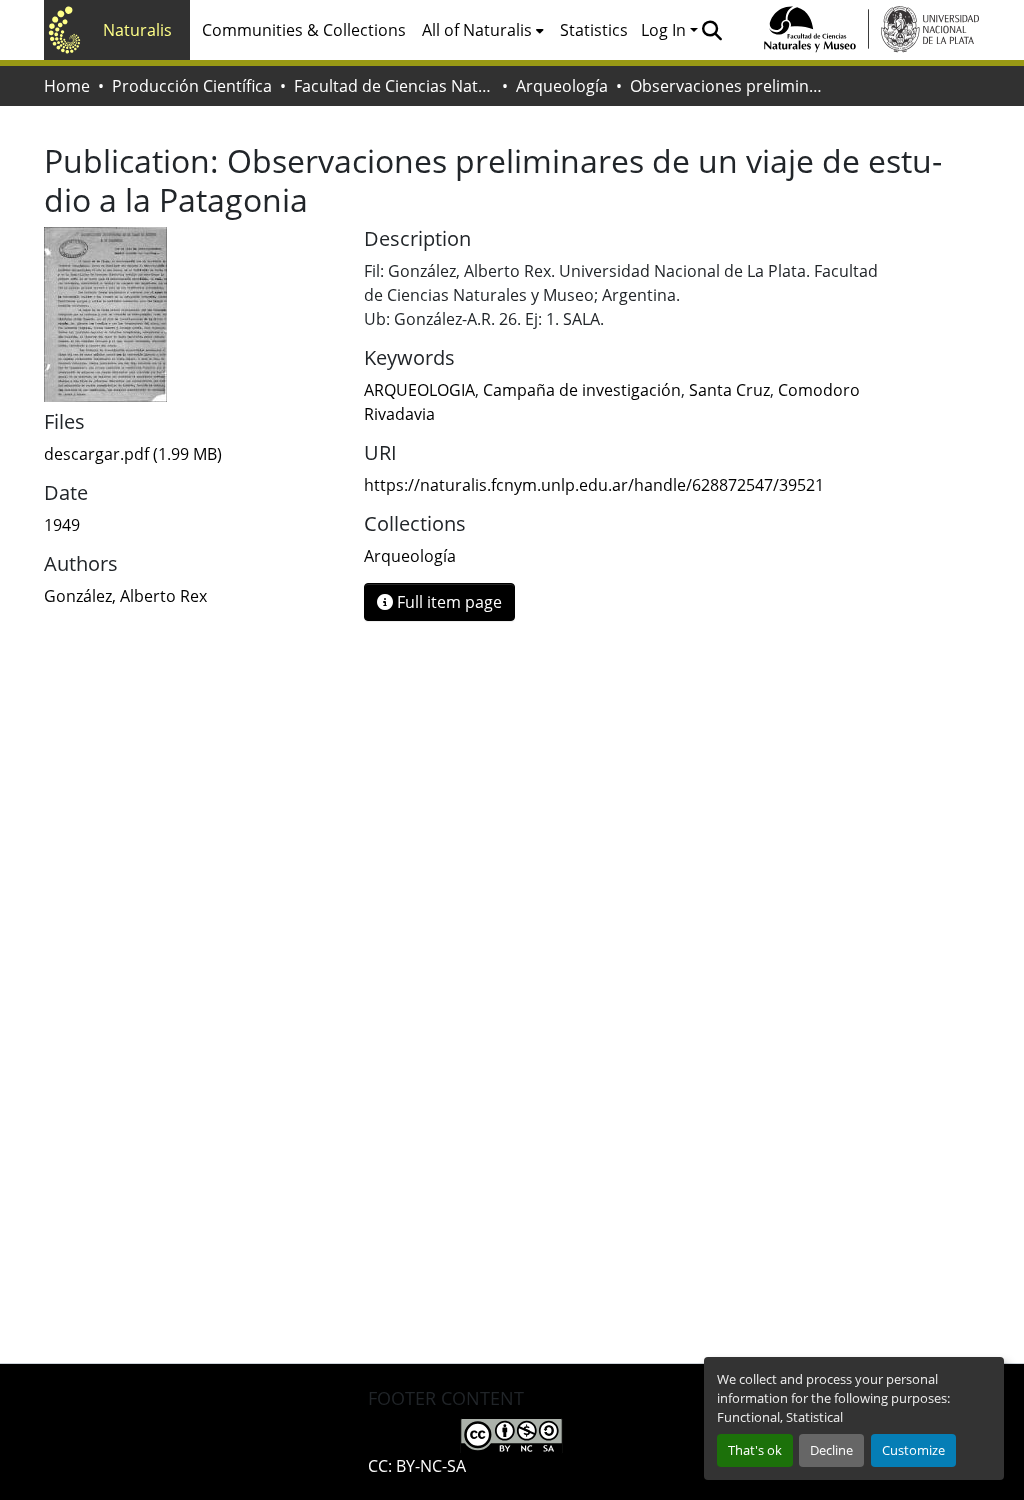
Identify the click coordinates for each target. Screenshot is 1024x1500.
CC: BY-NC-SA (417, 1466)
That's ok (755, 1450)
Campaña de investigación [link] (582, 390)
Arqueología (562, 86)
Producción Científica (192, 86)
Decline (831, 1450)
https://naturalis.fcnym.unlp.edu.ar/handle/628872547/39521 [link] (594, 485)
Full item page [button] (447, 602)
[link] (192, 454)
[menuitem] (483, 30)
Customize (913, 1450)
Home (67, 86)
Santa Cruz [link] (729, 390)
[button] (711, 30)
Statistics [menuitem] (594, 30)
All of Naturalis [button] (477, 30)
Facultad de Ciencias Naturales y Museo (394, 86)
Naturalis (137, 30)
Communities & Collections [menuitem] (304, 30)
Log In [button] (665, 30)
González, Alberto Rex (125, 596)
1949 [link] (62, 525)
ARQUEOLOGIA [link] (419, 390)
